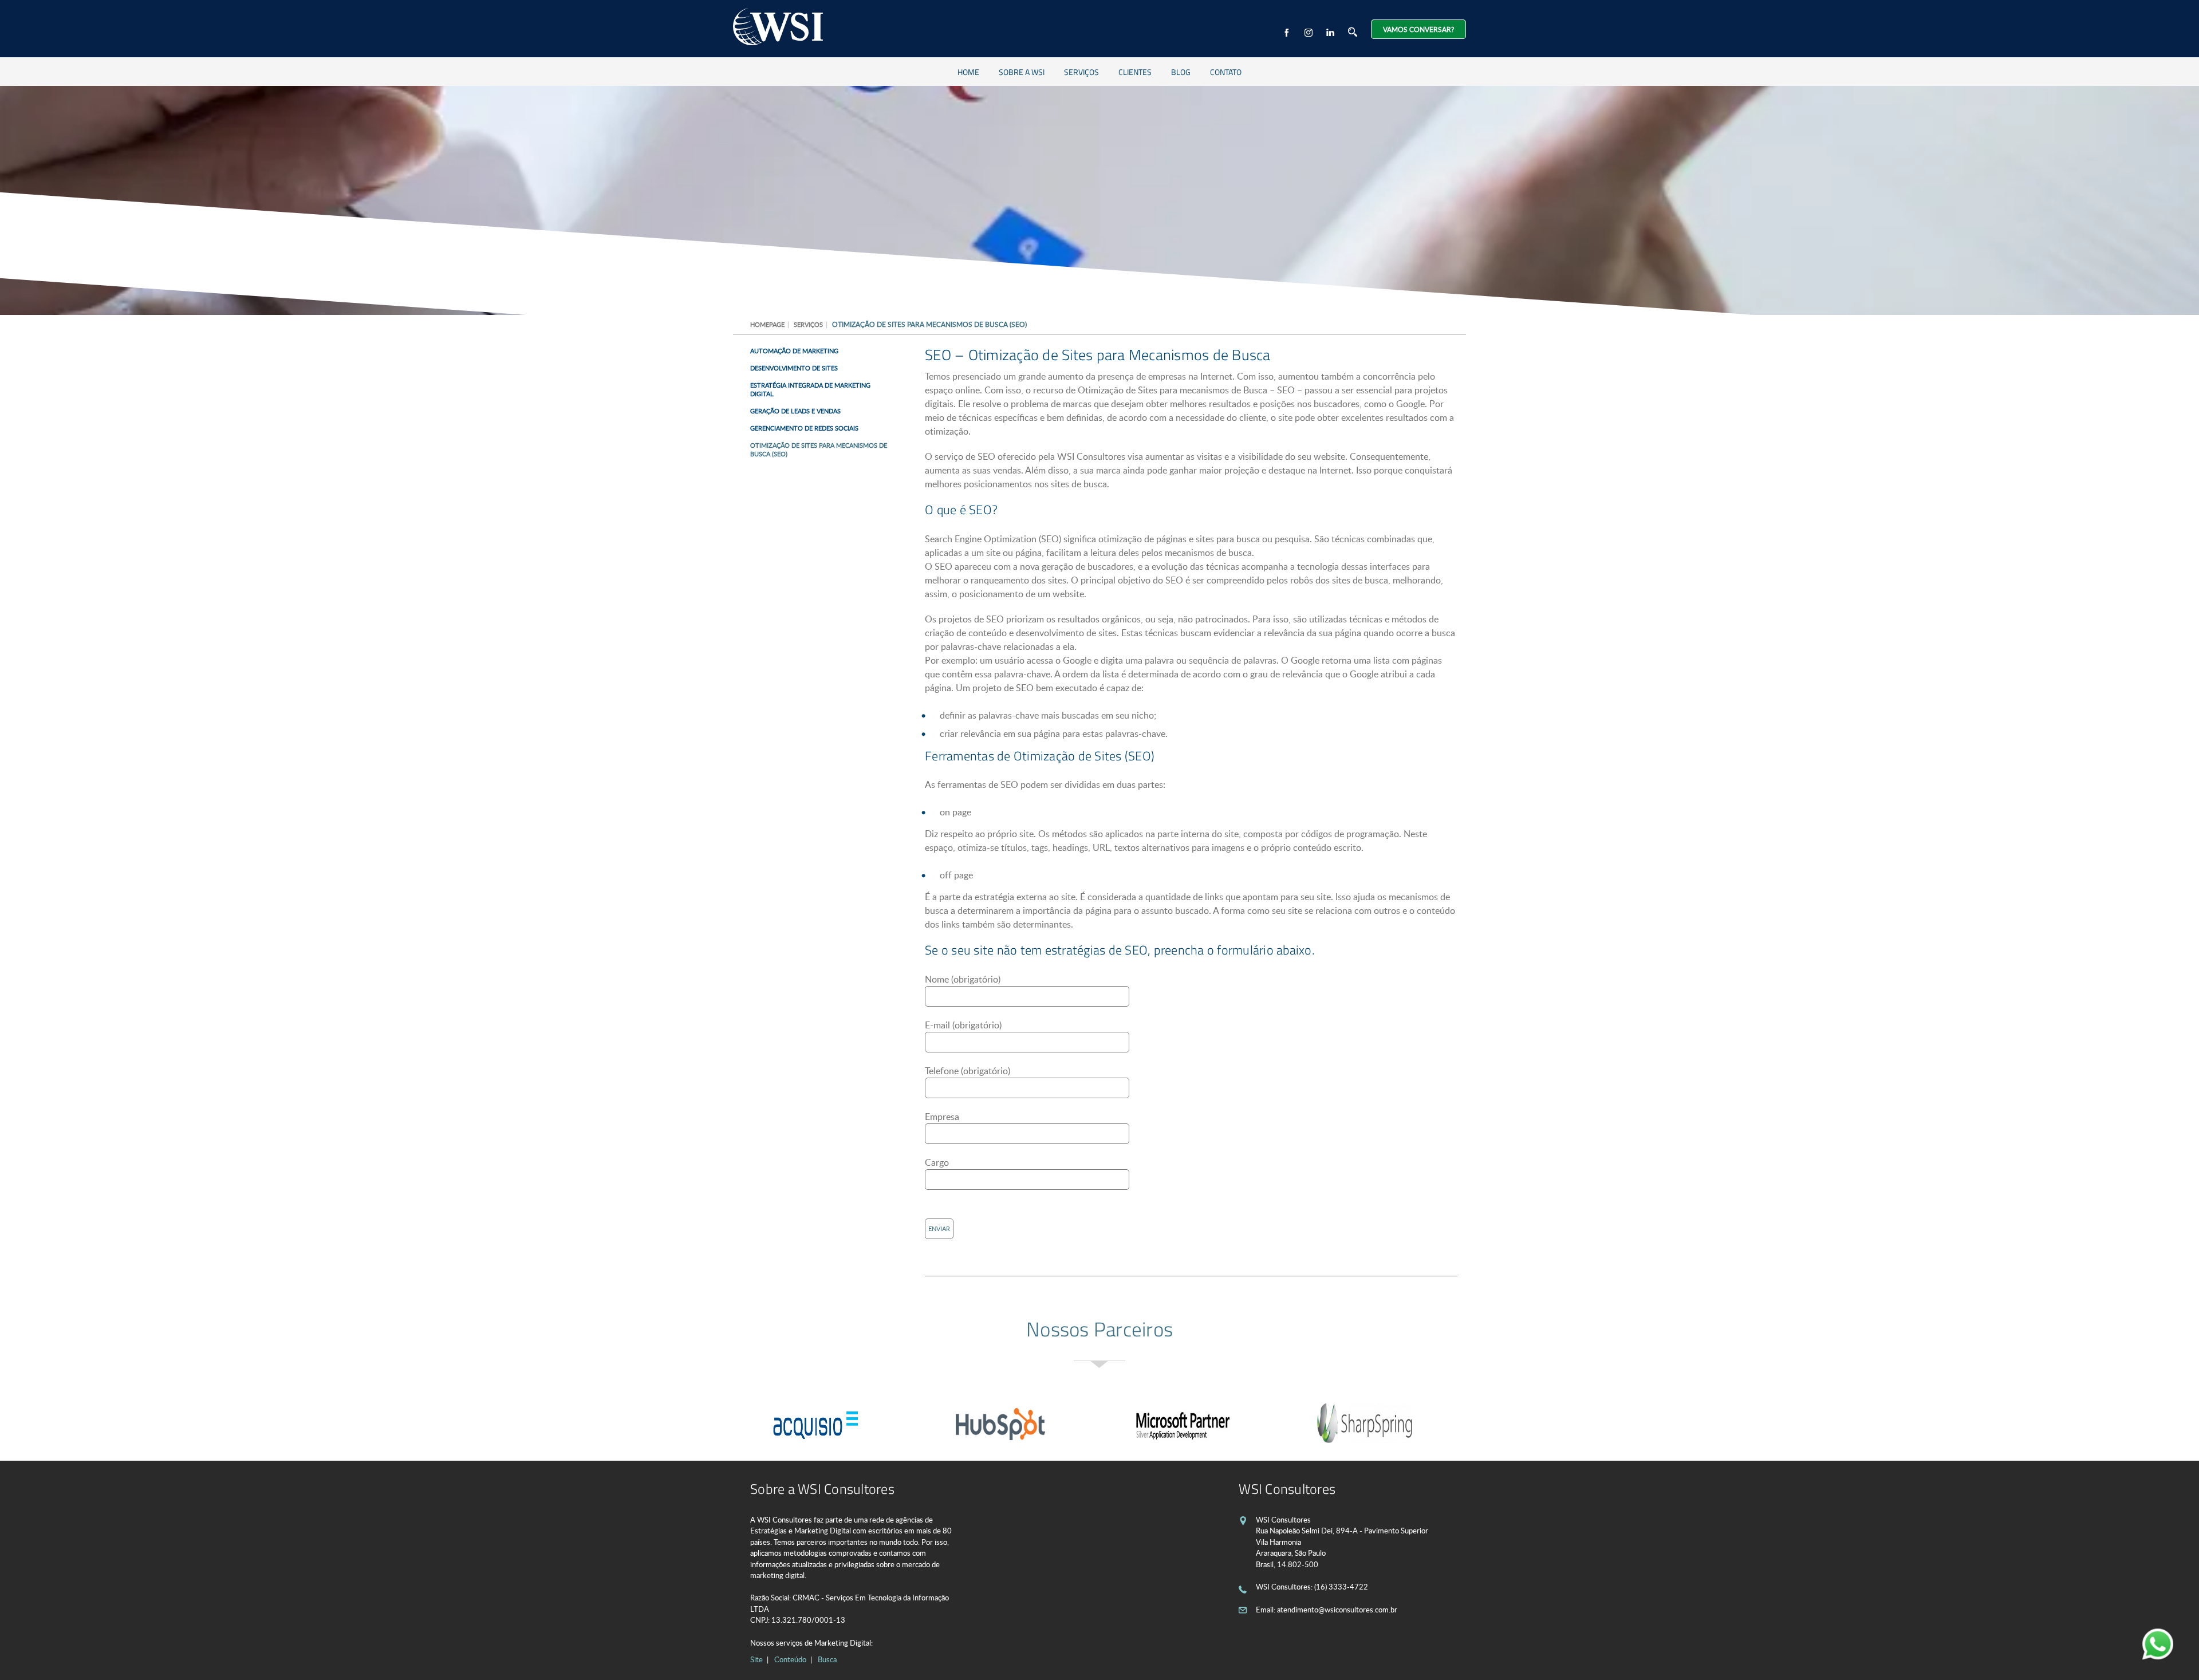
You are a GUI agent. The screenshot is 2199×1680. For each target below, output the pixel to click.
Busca (827, 1659)
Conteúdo (790, 1659)
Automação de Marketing (794, 351)
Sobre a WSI (1022, 72)
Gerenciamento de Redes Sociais (804, 428)
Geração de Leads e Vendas (795, 411)
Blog (1181, 72)
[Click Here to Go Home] (778, 28)
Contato (1226, 72)
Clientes (1135, 72)
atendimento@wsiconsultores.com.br (1337, 1610)
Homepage (767, 324)
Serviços (1081, 72)
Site (756, 1659)
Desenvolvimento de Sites (794, 368)
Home (968, 72)
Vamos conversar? (1418, 29)
